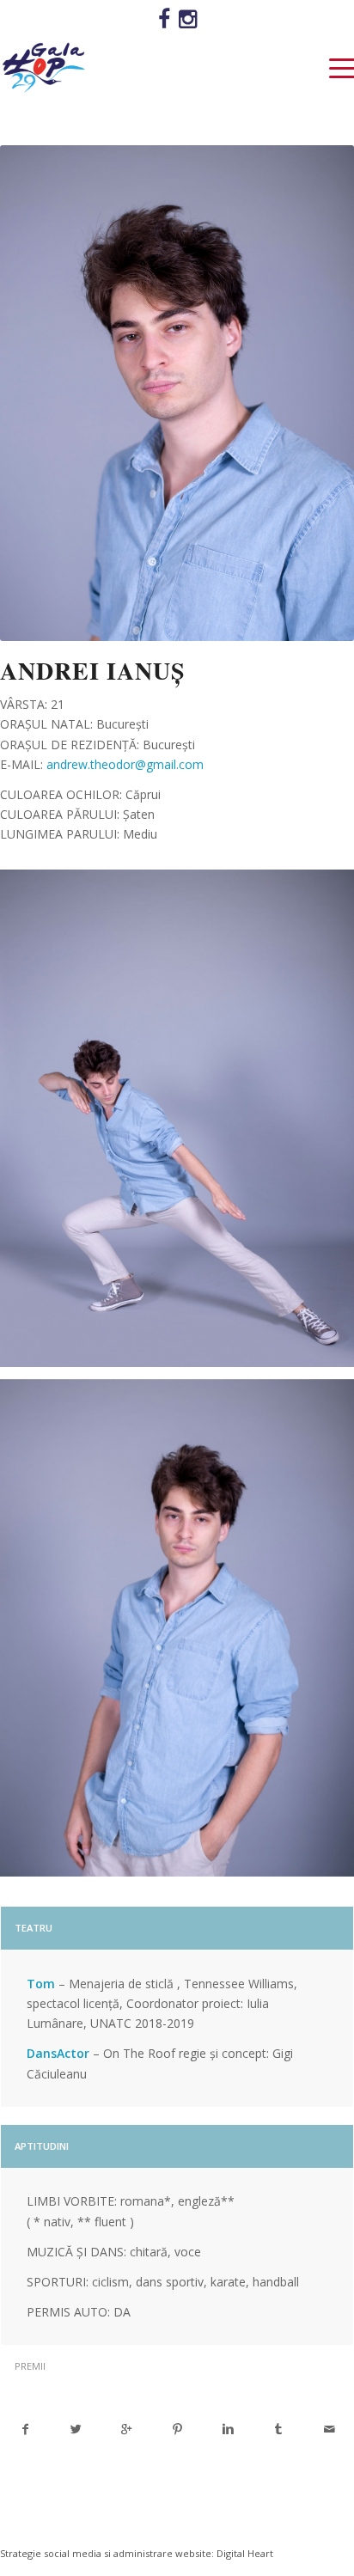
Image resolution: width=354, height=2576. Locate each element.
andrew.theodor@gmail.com (125, 764)
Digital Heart (245, 2553)
